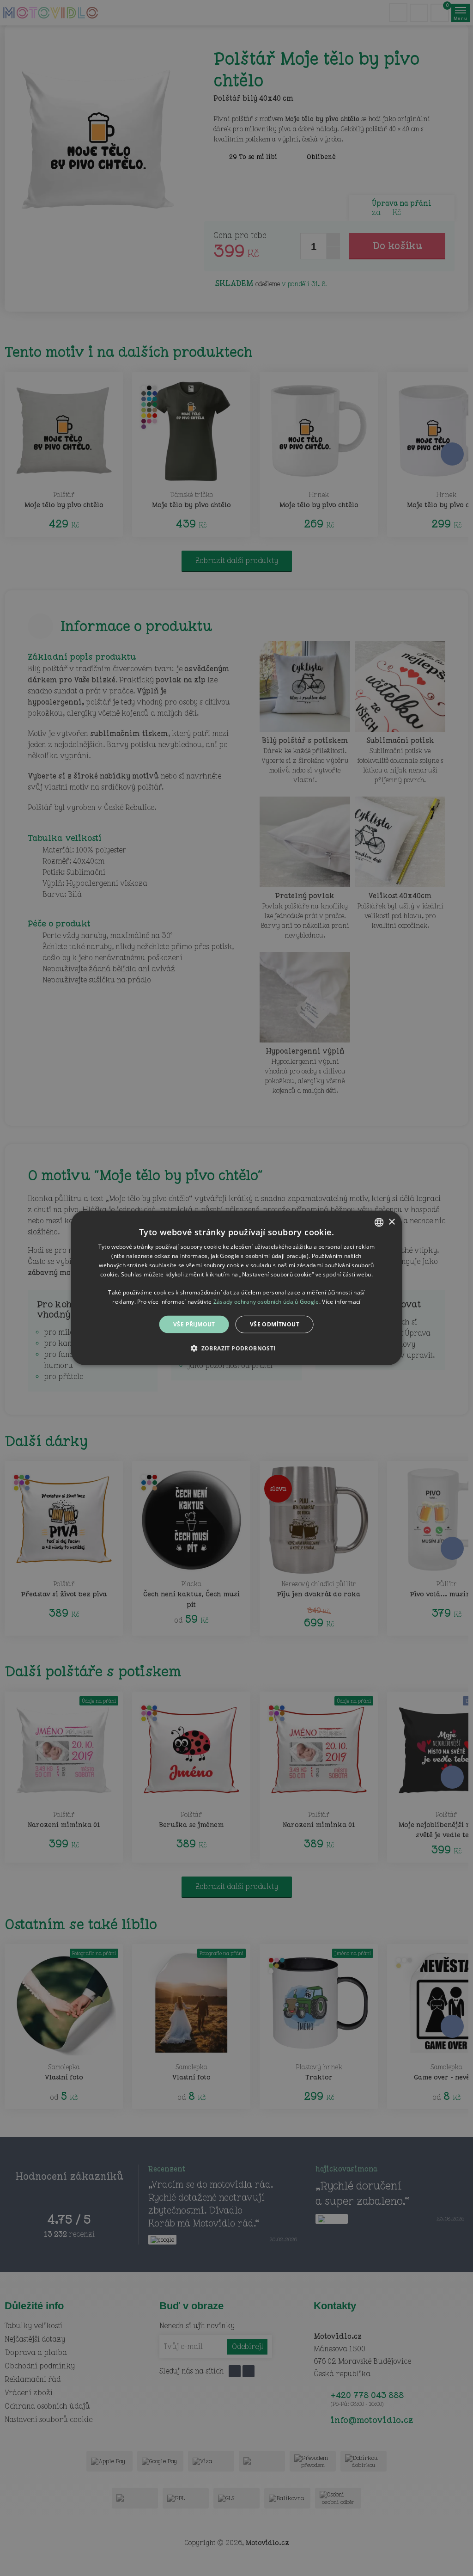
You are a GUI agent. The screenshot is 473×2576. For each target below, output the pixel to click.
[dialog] (237, 1288)
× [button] (391, 1222)
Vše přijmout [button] (194, 1324)
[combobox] (379, 1222)
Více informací (341, 1302)
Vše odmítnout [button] (275, 1324)
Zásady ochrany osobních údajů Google (266, 1302)
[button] (236, 1348)
